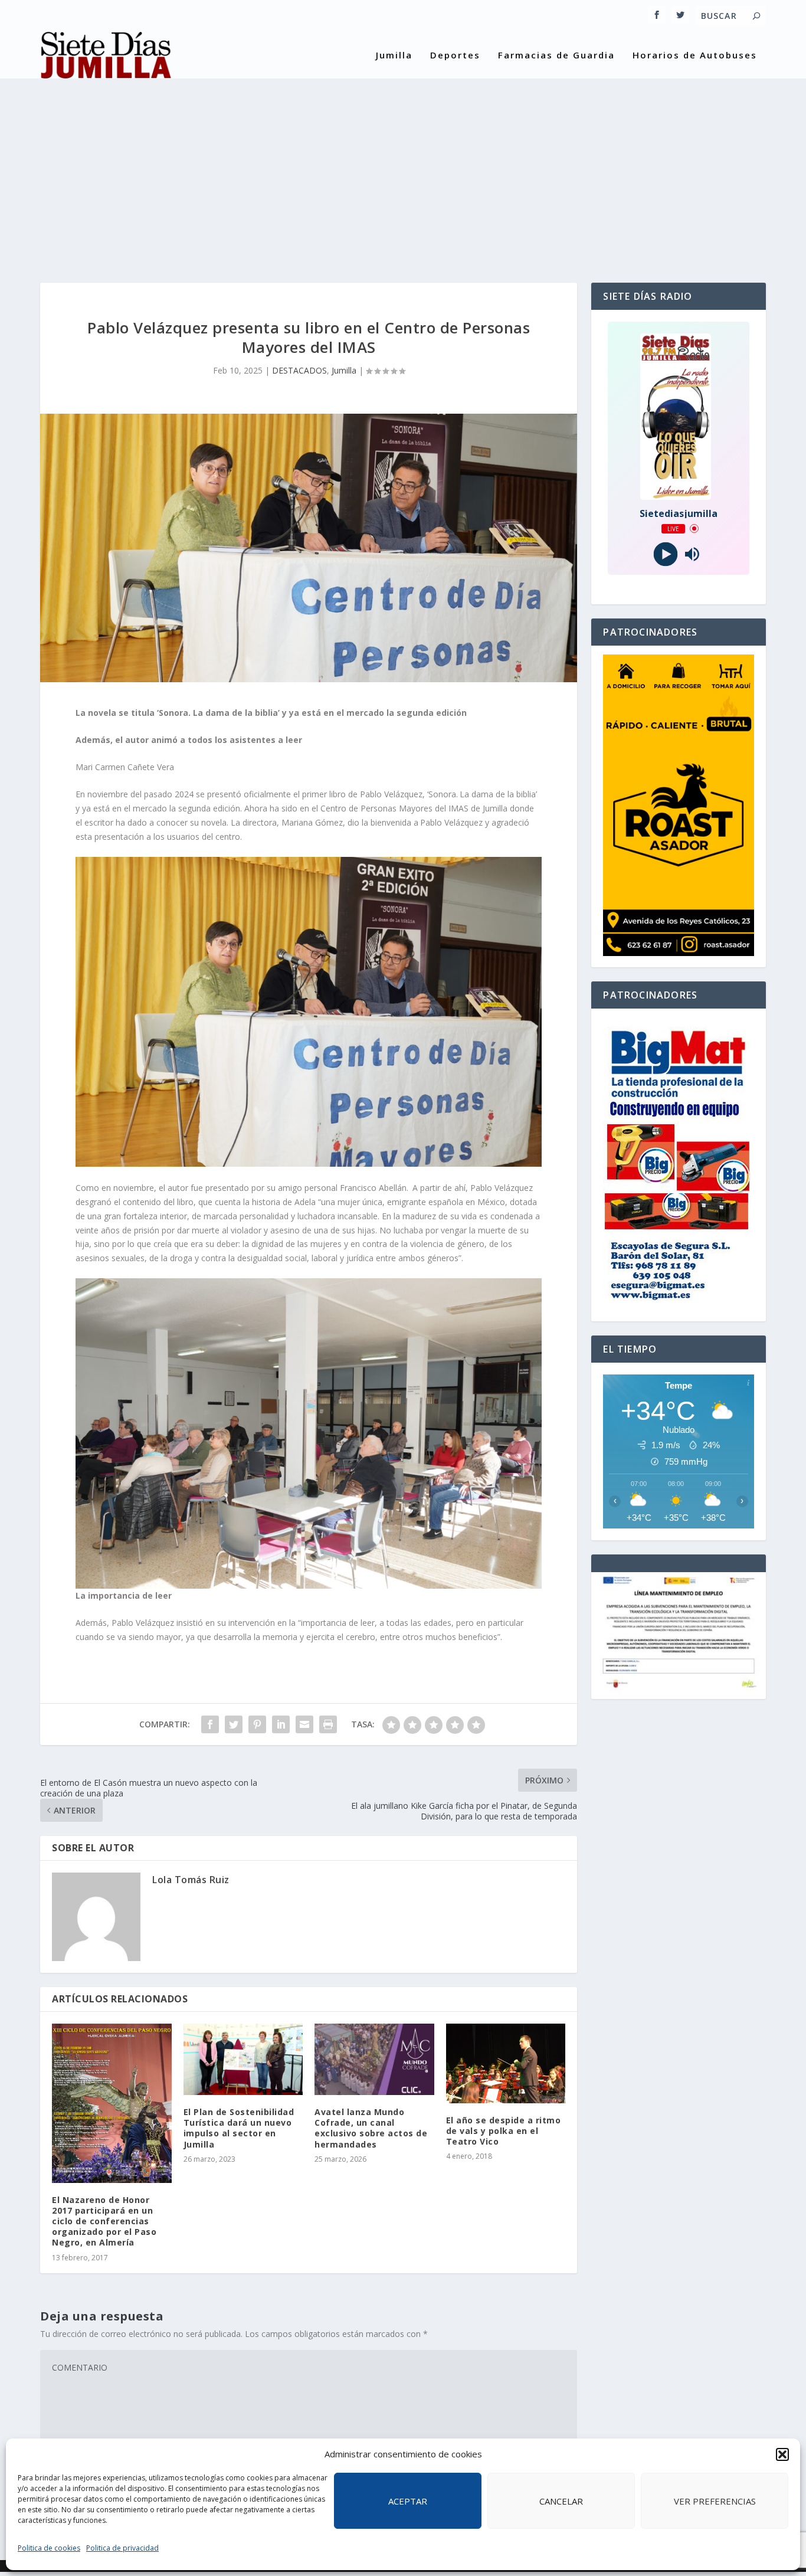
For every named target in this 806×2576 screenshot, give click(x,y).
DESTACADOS (299, 370)
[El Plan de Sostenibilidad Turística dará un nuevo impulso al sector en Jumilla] (243, 2060)
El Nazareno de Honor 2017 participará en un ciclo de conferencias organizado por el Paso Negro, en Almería (104, 2221)
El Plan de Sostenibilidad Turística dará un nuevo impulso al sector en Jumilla (239, 2128)
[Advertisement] (403, 171)
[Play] (665, 554)
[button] (782, 2454)
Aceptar (408, 2501)
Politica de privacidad (122, 2548)
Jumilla (394, 55)
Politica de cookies (49, 2548)
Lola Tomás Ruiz (191, 1880)
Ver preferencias (715, 2501)
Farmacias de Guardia (556, 55)
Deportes (455, 55)
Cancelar (561, 2501)
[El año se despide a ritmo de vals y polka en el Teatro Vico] (506, 2063)
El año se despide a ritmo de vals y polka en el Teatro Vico (504, 2131)
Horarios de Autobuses (695, 55)
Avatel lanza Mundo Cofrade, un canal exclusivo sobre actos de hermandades (371, 2128)
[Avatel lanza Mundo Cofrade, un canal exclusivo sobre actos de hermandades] (374, 2060)
